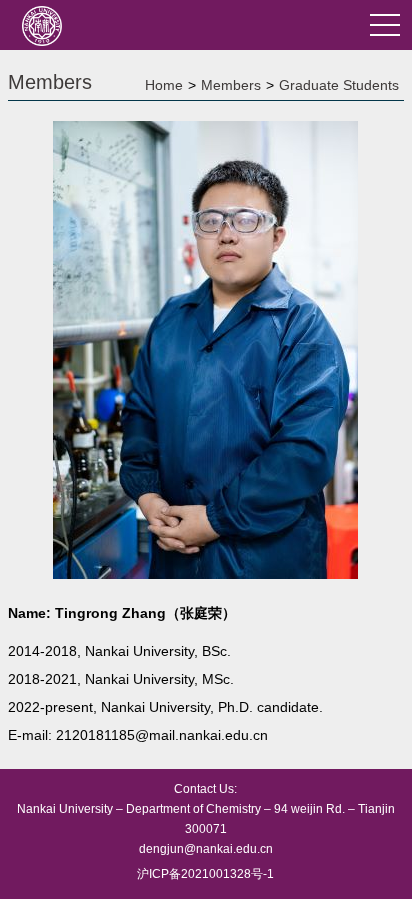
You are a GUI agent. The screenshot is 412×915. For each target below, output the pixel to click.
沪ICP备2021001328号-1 (205, 874)
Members (231, 85)
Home (164, 85)
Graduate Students (339, 85)
